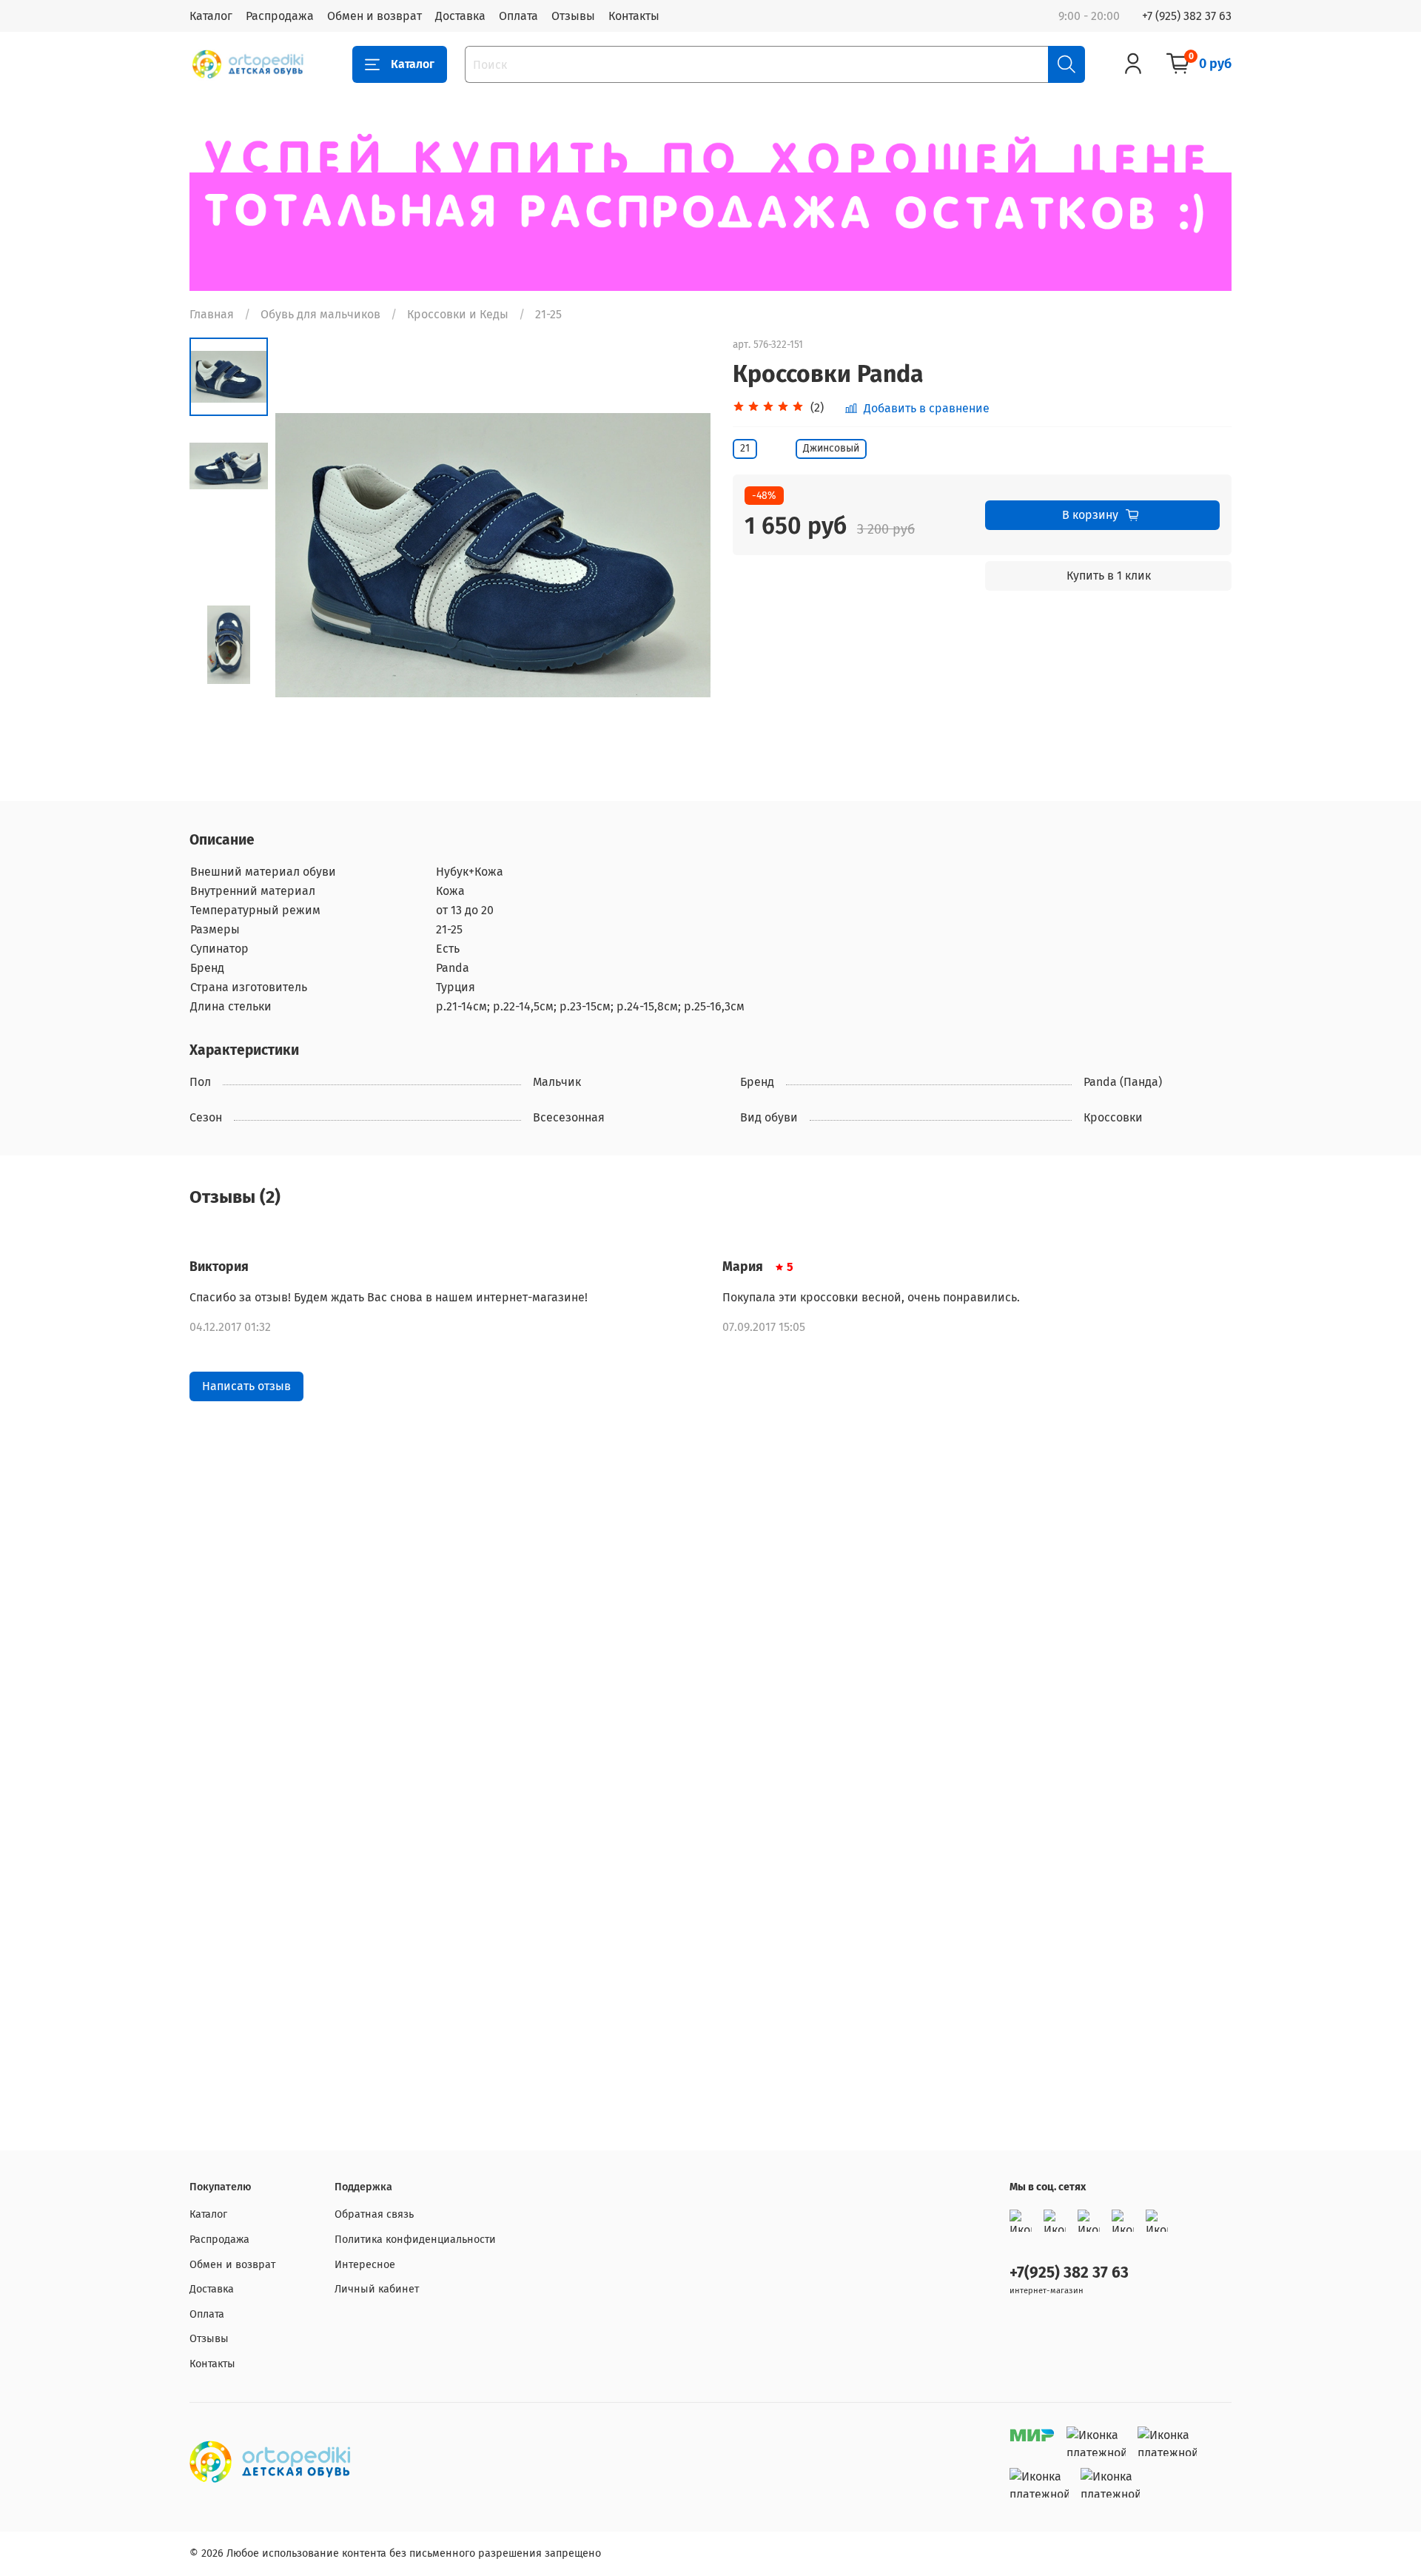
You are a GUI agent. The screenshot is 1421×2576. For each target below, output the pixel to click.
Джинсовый (831, 448)
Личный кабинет (377, 2289)
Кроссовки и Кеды (458, 314)
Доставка (460, 16)
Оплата (518, 16)
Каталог (211, 16)
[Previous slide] (305, 555)
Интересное (365, 2265)
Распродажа (280, 16)
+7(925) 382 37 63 (1069, 2273)
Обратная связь (374, 2214)
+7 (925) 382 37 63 (1187, 16)
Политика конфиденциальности (415, 2240)
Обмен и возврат (374, 16)
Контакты (634, 16)
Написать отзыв (246, 1386)
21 (745, 448)
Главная (212, 314)
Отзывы (573, 16)
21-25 (548, 314)
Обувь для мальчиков (320, 314)
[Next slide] (681, 555)
